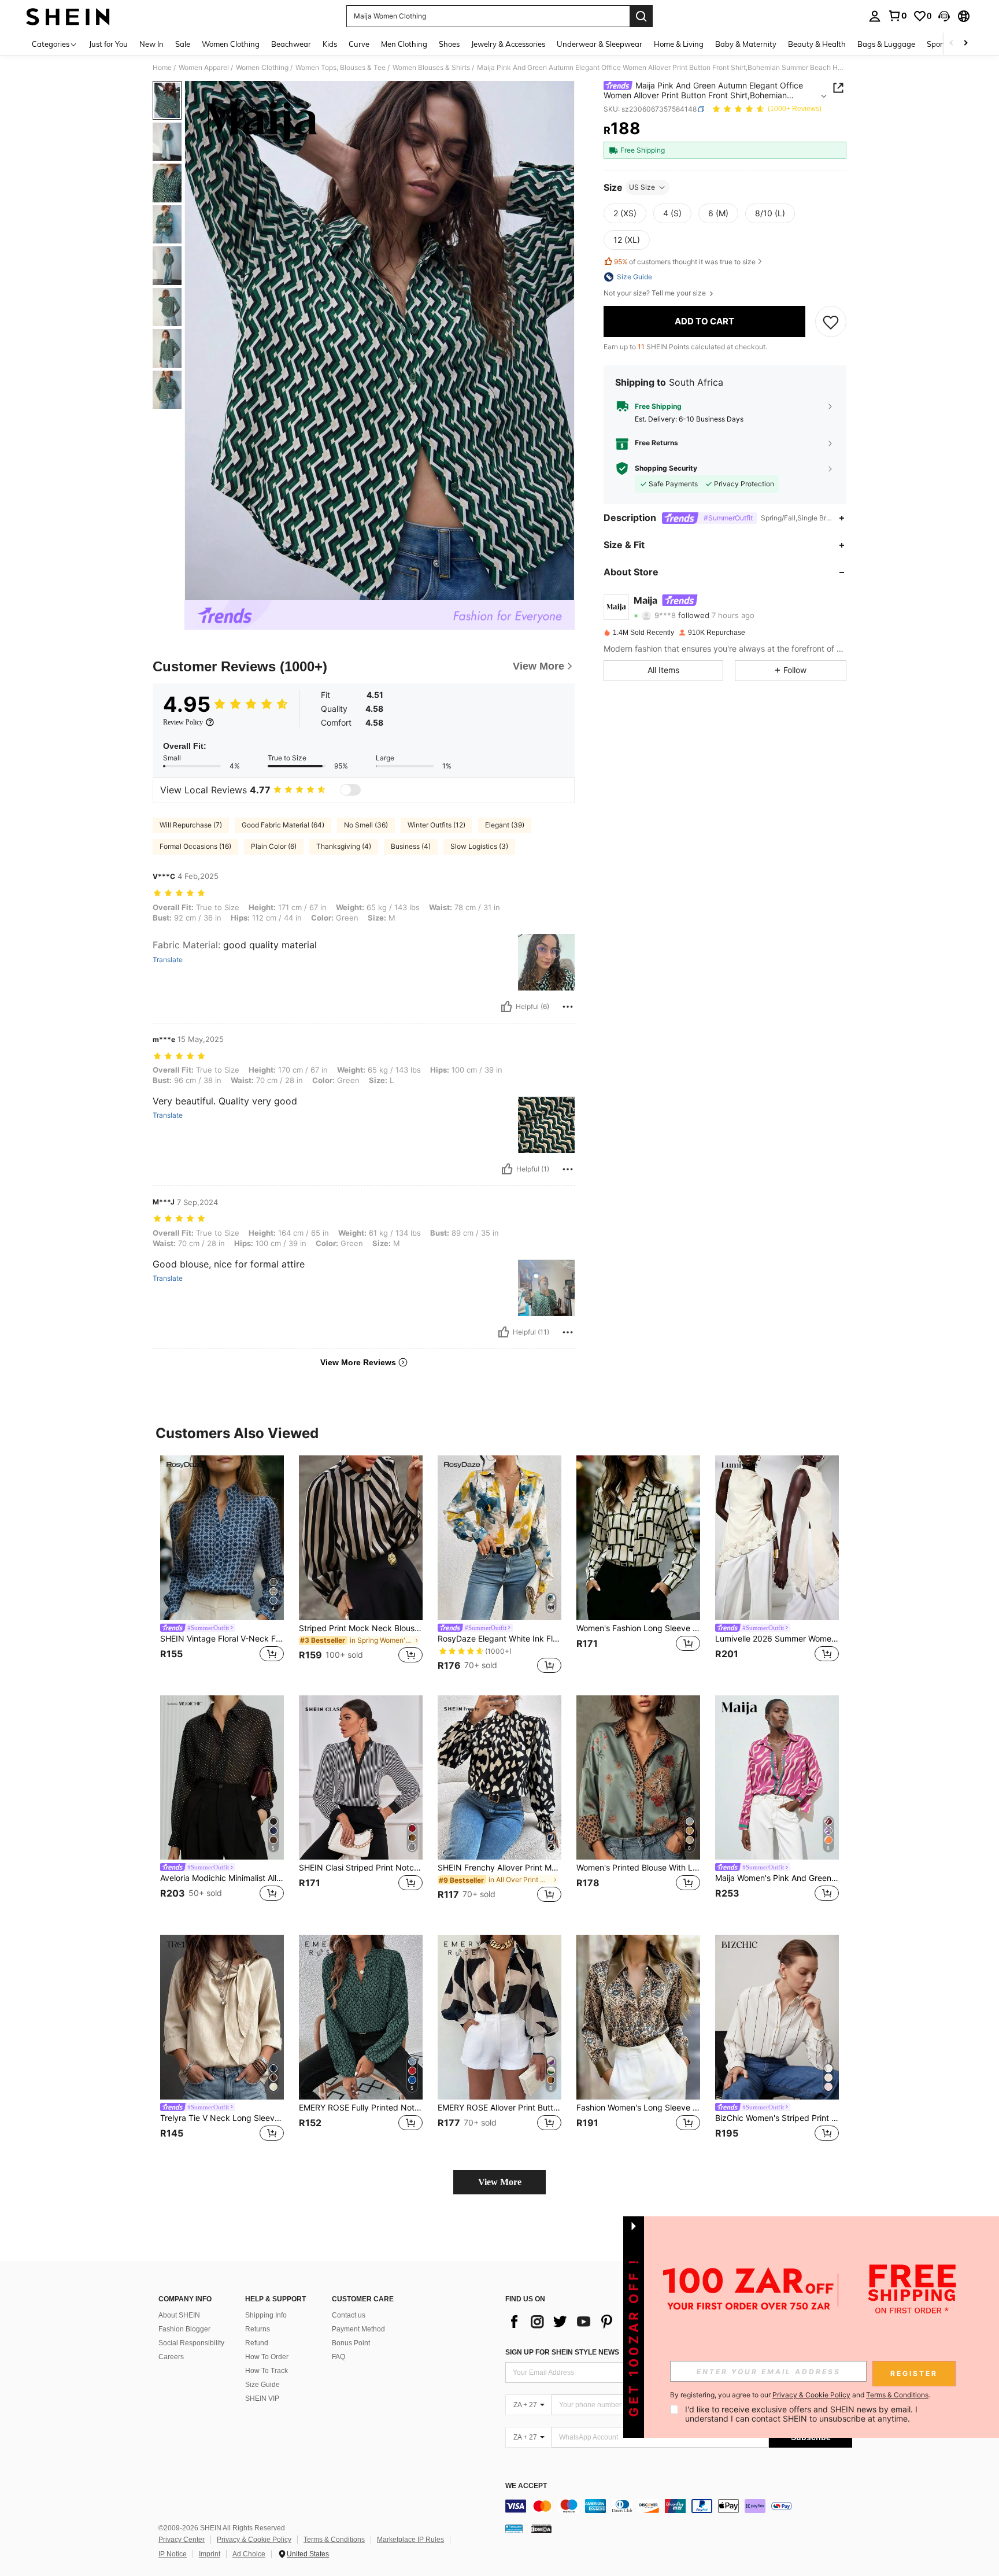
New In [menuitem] (151, 44)
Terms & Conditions (334, 2540)
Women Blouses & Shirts (431, 68)
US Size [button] (642, 187)
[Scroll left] (952, 44)
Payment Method (358, 2329)
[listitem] (222, 1566)
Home (162, 68)
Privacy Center (182, 2540)
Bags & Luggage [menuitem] (886, 44)
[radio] (625, 213)
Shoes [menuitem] (449, 44)
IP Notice (173, 2554)
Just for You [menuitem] (108, 44)
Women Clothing (262, 68)
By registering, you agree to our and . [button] (800, 2395)
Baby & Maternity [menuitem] (746, 44)
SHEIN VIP (262, 2398)
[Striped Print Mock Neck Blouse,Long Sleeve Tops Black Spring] (361, 1538)
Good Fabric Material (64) (283, 825)
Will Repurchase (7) (191, 825)
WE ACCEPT (526, 2486)
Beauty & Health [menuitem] (817, 44)
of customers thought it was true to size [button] (685, 262)
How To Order (267, 2357)
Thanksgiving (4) (344, 846)
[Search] (641, 16)
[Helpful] (506, 1007)
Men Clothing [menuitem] (404, 44)
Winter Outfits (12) (436, 825)
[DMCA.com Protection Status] (541, 2529)
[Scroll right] (965, 44)
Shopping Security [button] (666, 468)
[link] (897, 16)
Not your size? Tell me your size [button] (656, 293)
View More (500, 2182)
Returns (258, 2329)
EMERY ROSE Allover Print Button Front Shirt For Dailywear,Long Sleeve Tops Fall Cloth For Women (499, 2108)
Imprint (210, 2554)
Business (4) (411, 846)
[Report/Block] (568, 1007)
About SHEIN (179, 2315)
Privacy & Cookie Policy (254, 2540)
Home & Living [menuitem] (679, 44)
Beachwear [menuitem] (291, 44)
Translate (168, 960)
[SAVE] (831, 321)
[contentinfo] (679, 2506)
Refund (257, 2343)
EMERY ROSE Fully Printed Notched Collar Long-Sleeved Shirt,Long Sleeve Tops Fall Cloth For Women (361, 2108)
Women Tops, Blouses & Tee (341, 68)
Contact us (349, 2315)
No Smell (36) (366, 825)
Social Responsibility (191, 2343)
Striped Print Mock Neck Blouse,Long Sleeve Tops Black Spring (361, 1628)
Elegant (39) (505, 825)
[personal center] (875, 16)
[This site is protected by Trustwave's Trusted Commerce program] (514, 2529)
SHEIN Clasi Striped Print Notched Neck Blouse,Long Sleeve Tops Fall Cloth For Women (361, 1868)
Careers (171, 2357)
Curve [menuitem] (359, 44)
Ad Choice (249, 2554)
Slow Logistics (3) (479, 846)
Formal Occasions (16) (195, 846)
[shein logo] (68, 16)
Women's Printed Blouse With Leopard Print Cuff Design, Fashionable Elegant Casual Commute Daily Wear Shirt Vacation (638, 1868)
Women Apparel (204, 68)
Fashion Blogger (184, 2329)
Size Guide (262, 2385)
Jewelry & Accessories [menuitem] (508, 44)
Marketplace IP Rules (410, 2540)
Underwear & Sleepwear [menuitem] (600, 44)
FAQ (338, 2357)
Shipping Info (266, 2315)
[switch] (350, 790)
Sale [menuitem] (183, 44)
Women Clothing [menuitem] (231, 44)
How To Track (267, 2371)
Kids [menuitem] (330, 44)
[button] (944, 16)
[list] (598, 2322)
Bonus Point (351, 2343)
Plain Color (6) (274, 846)
